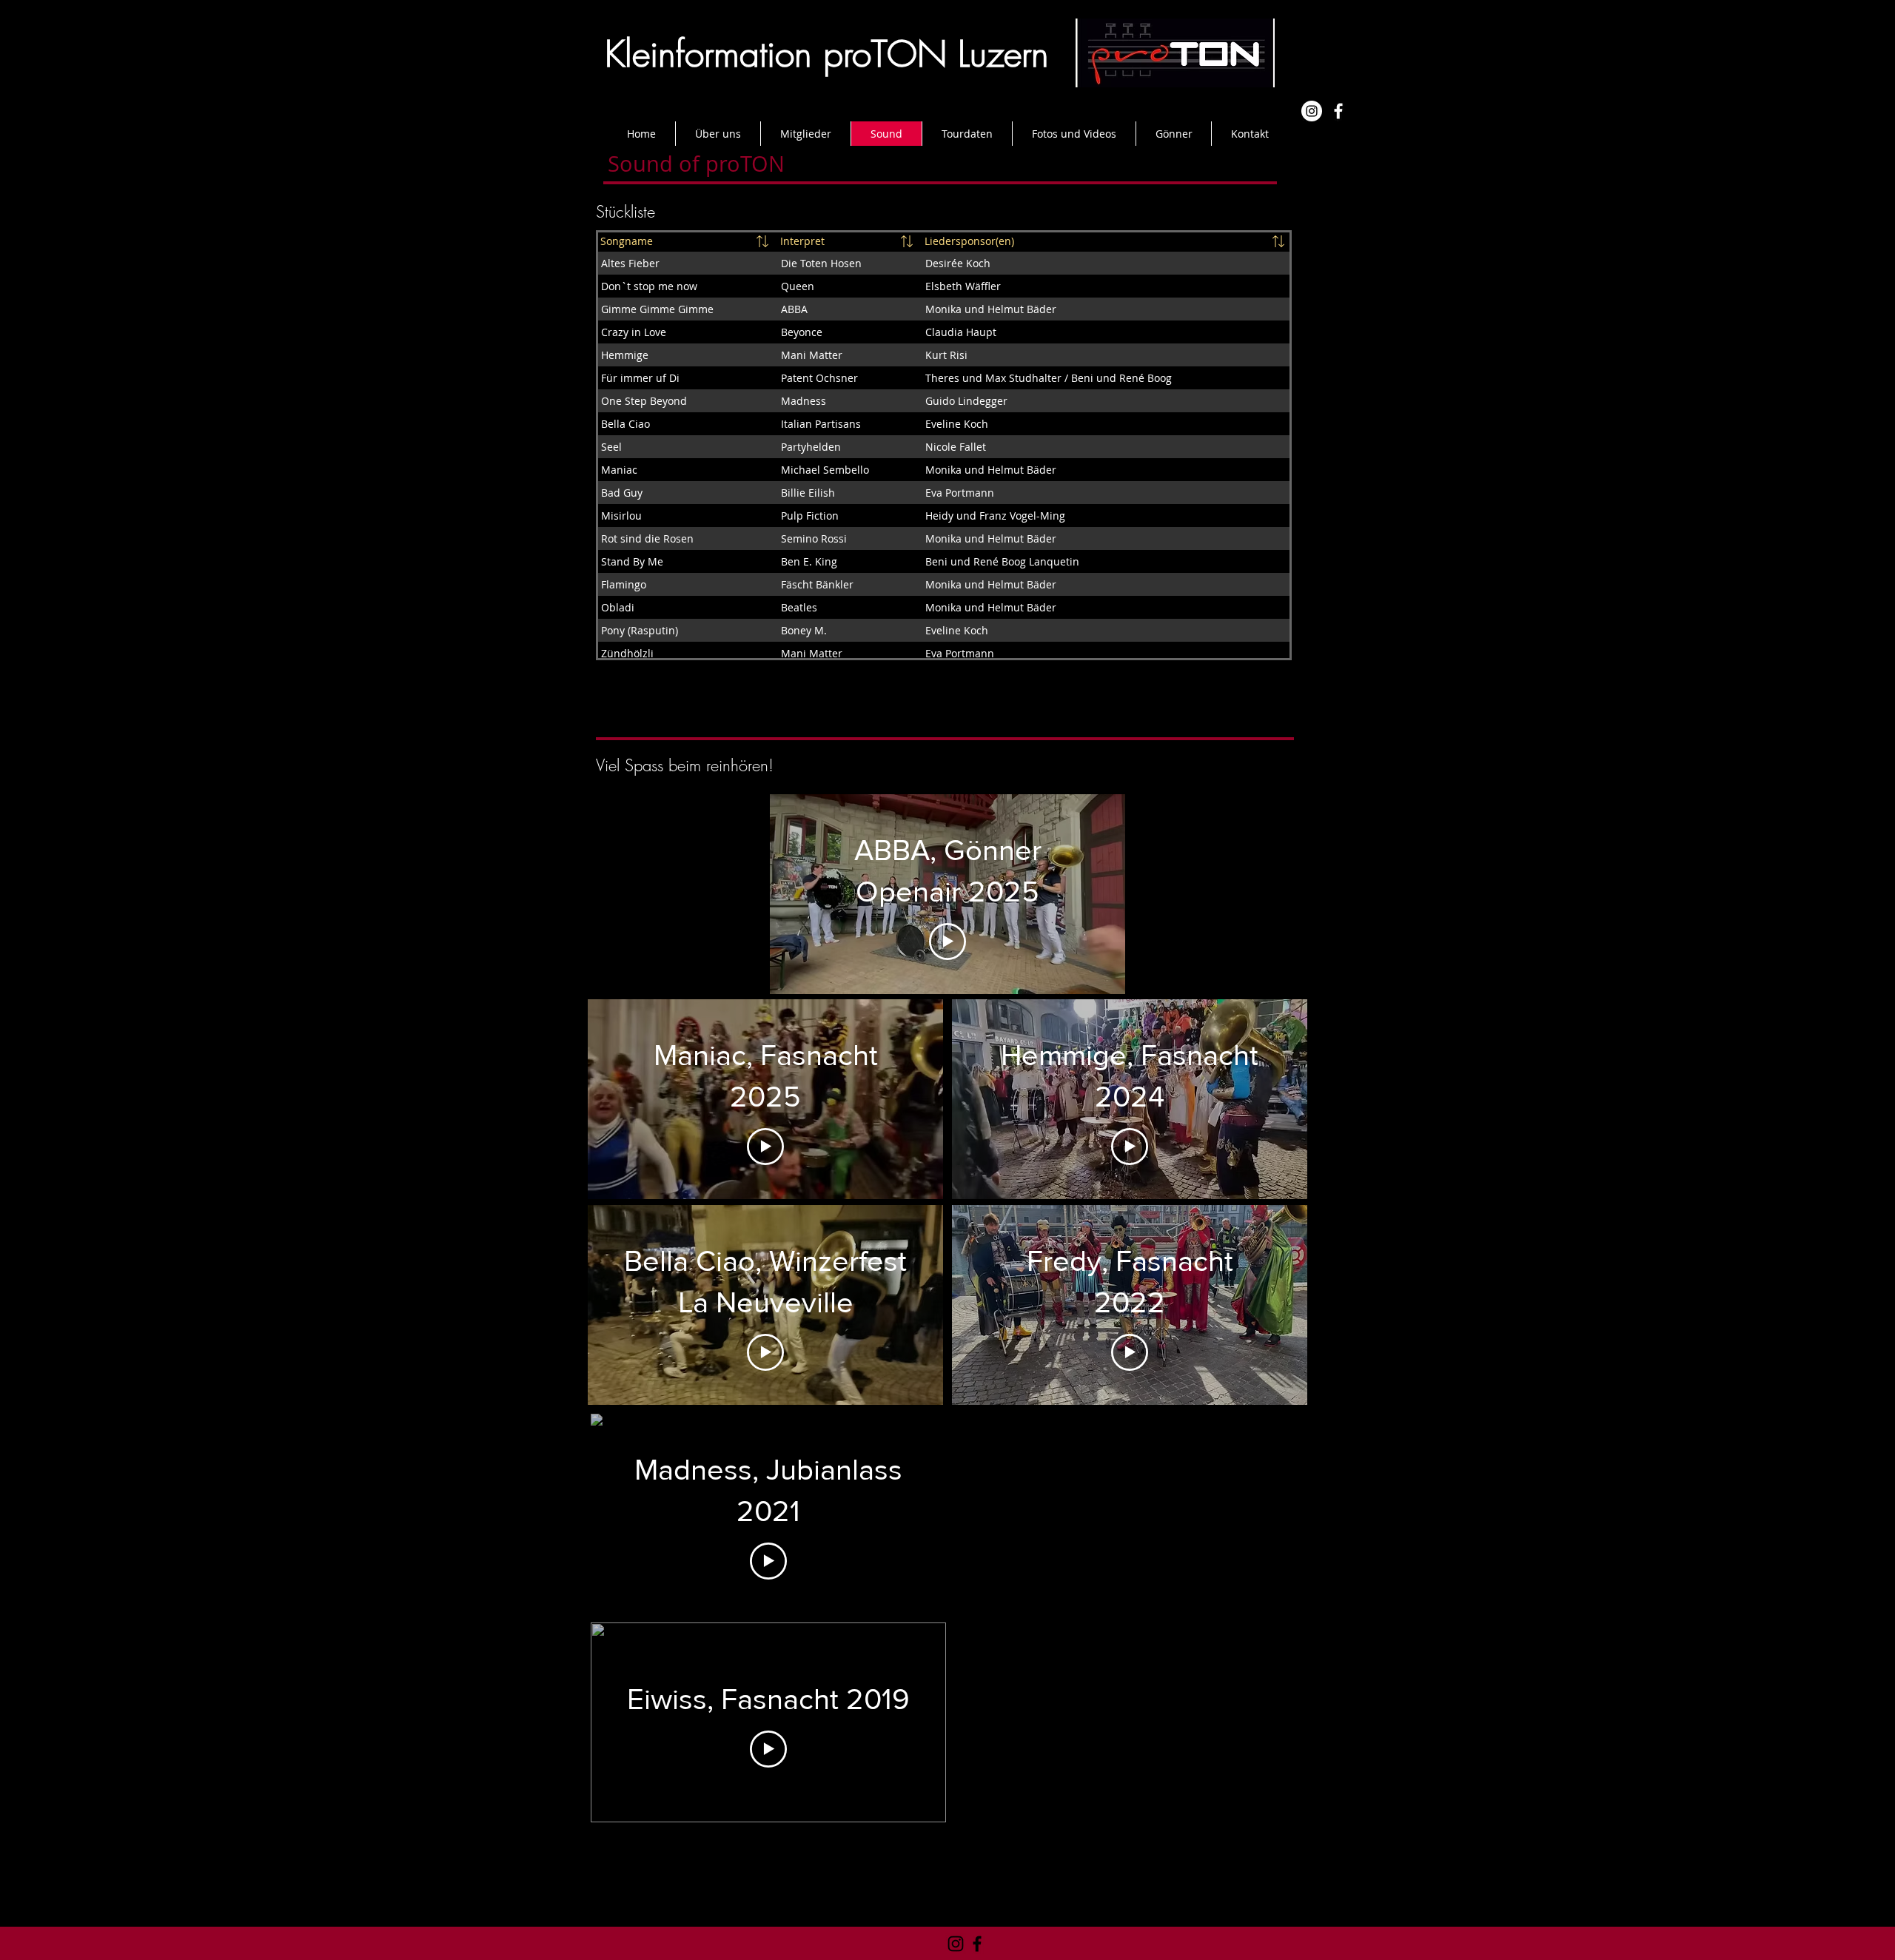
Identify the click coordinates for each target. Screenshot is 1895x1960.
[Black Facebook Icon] (977, 1944)
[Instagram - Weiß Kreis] (1312, 111)
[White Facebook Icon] (1338, 111)
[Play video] (947, 942)
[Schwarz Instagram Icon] (956, 1944)
